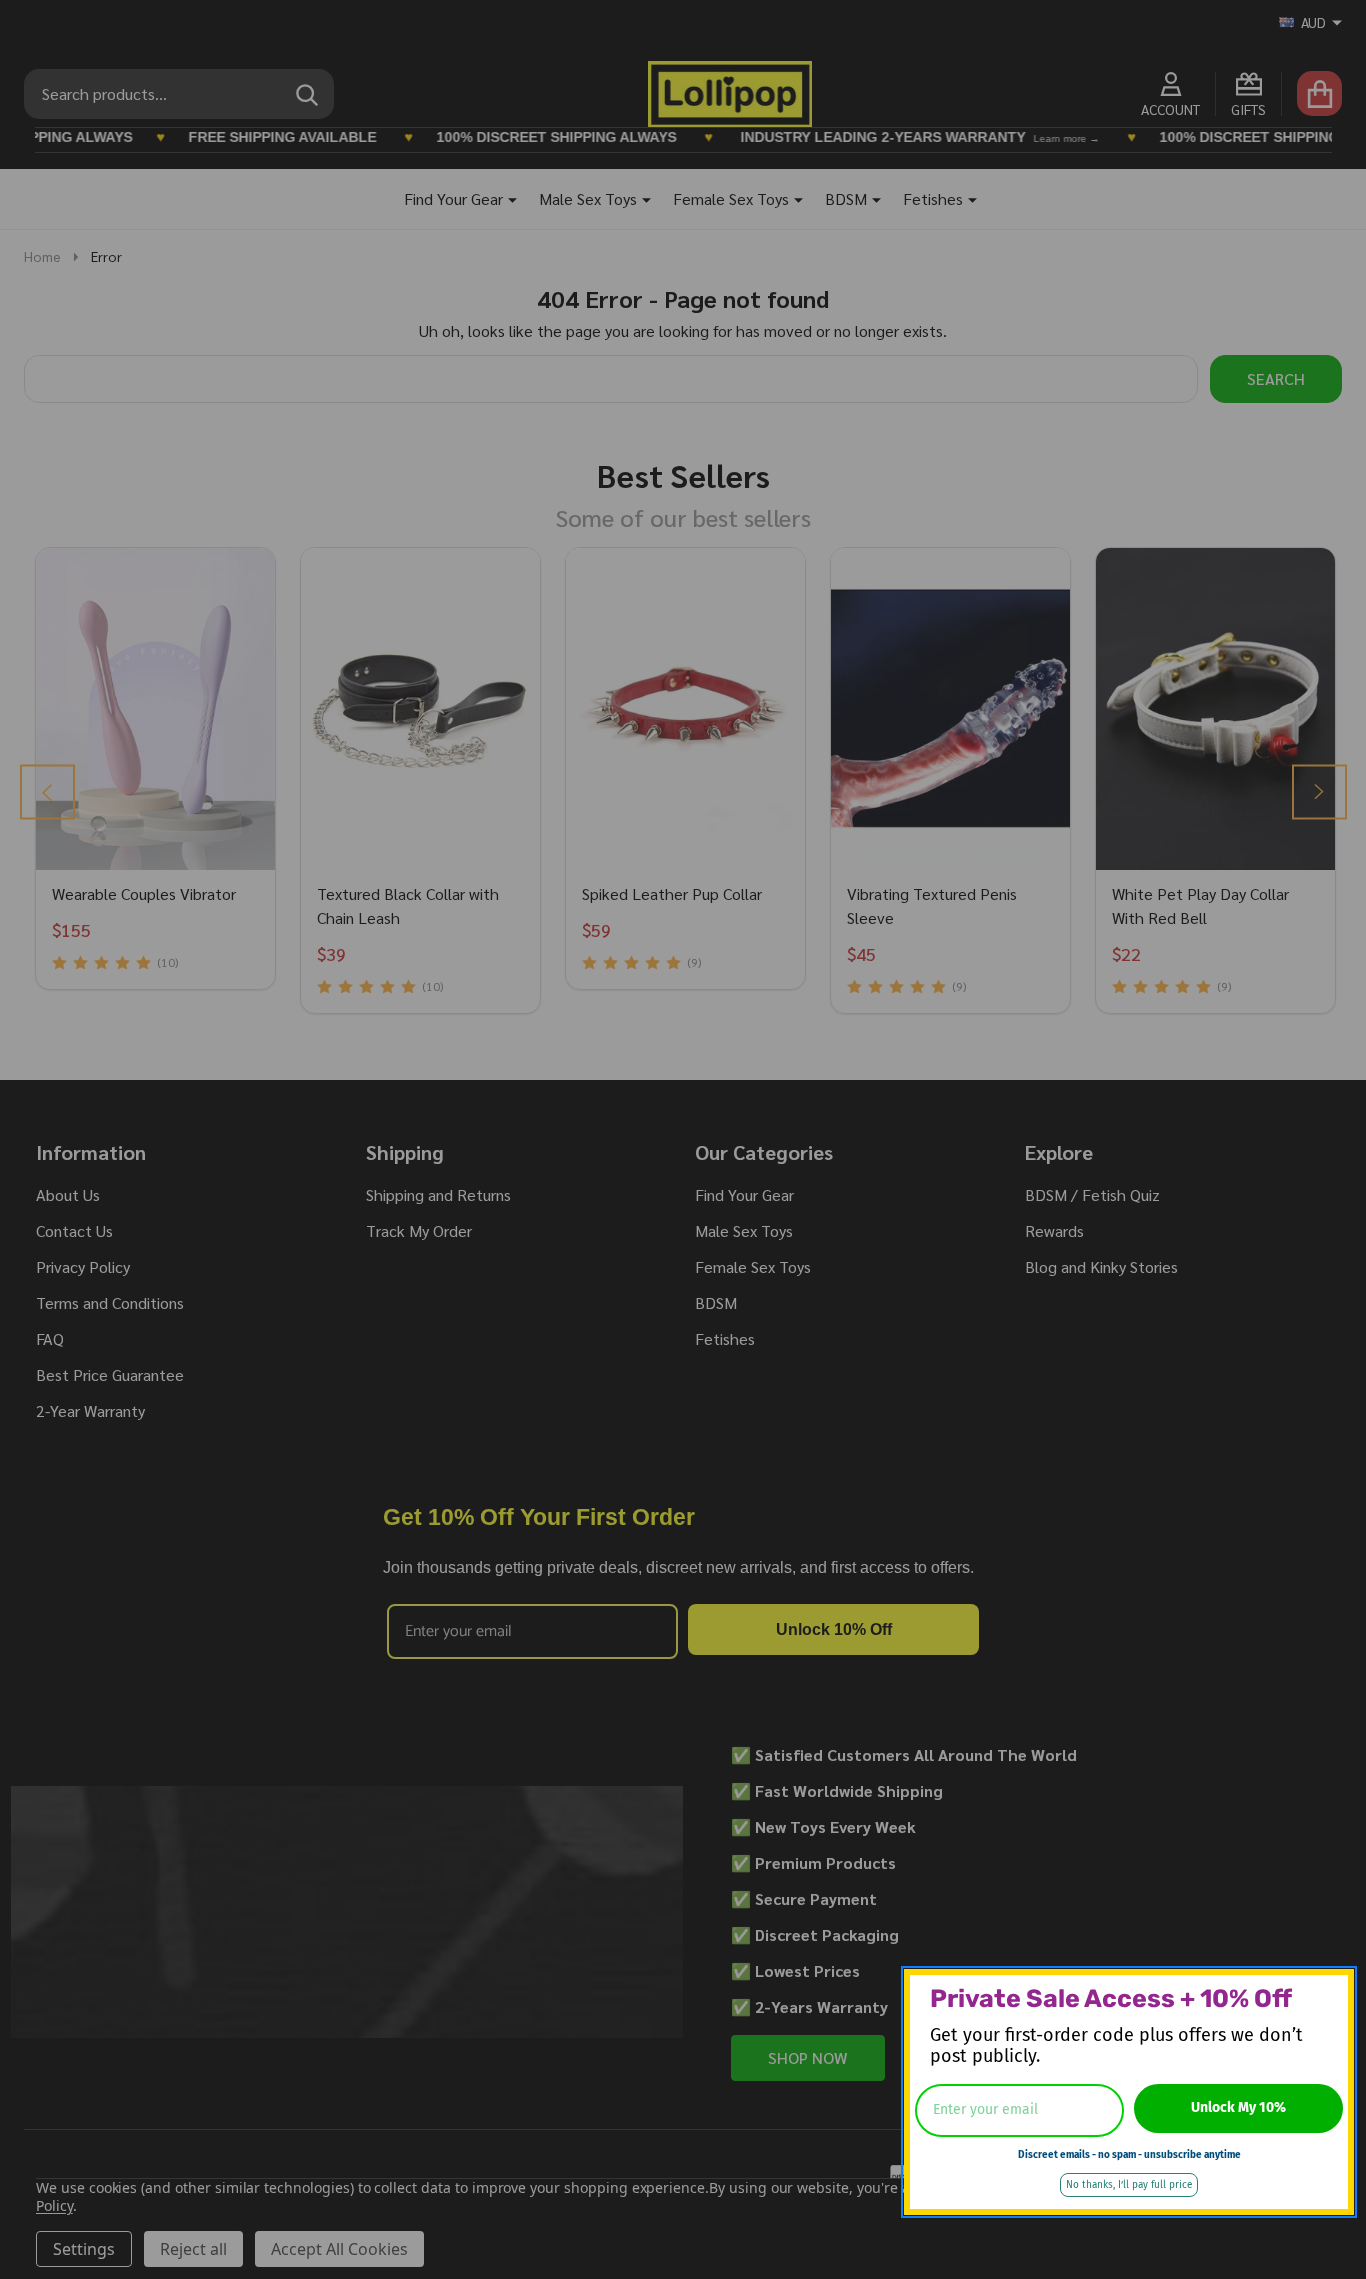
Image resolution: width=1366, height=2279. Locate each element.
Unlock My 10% (1238, 2107)
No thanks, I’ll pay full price (1129, 2185)
